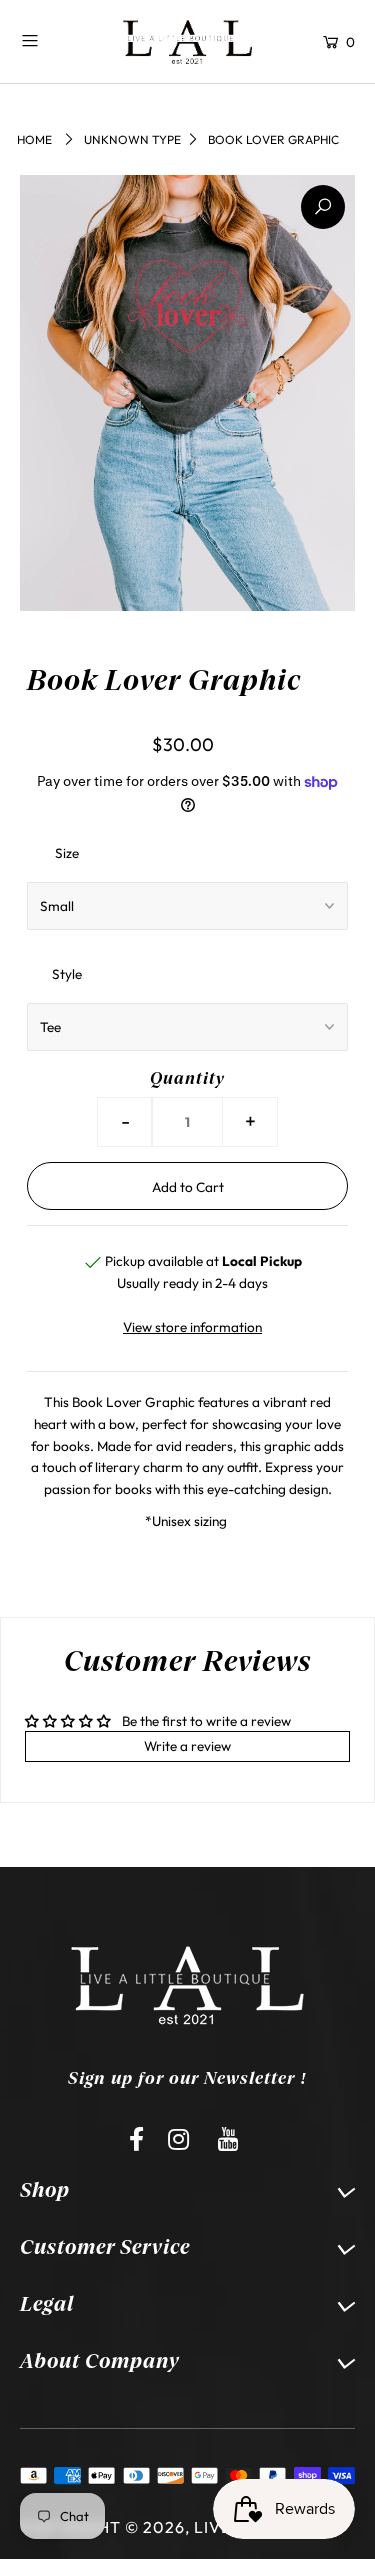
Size (67, 853)
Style (67, 974)
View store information (192, 1327)
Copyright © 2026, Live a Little (163, 2527)
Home (34, 139)
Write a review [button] (187, 1746)
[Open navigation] (56, 40)
